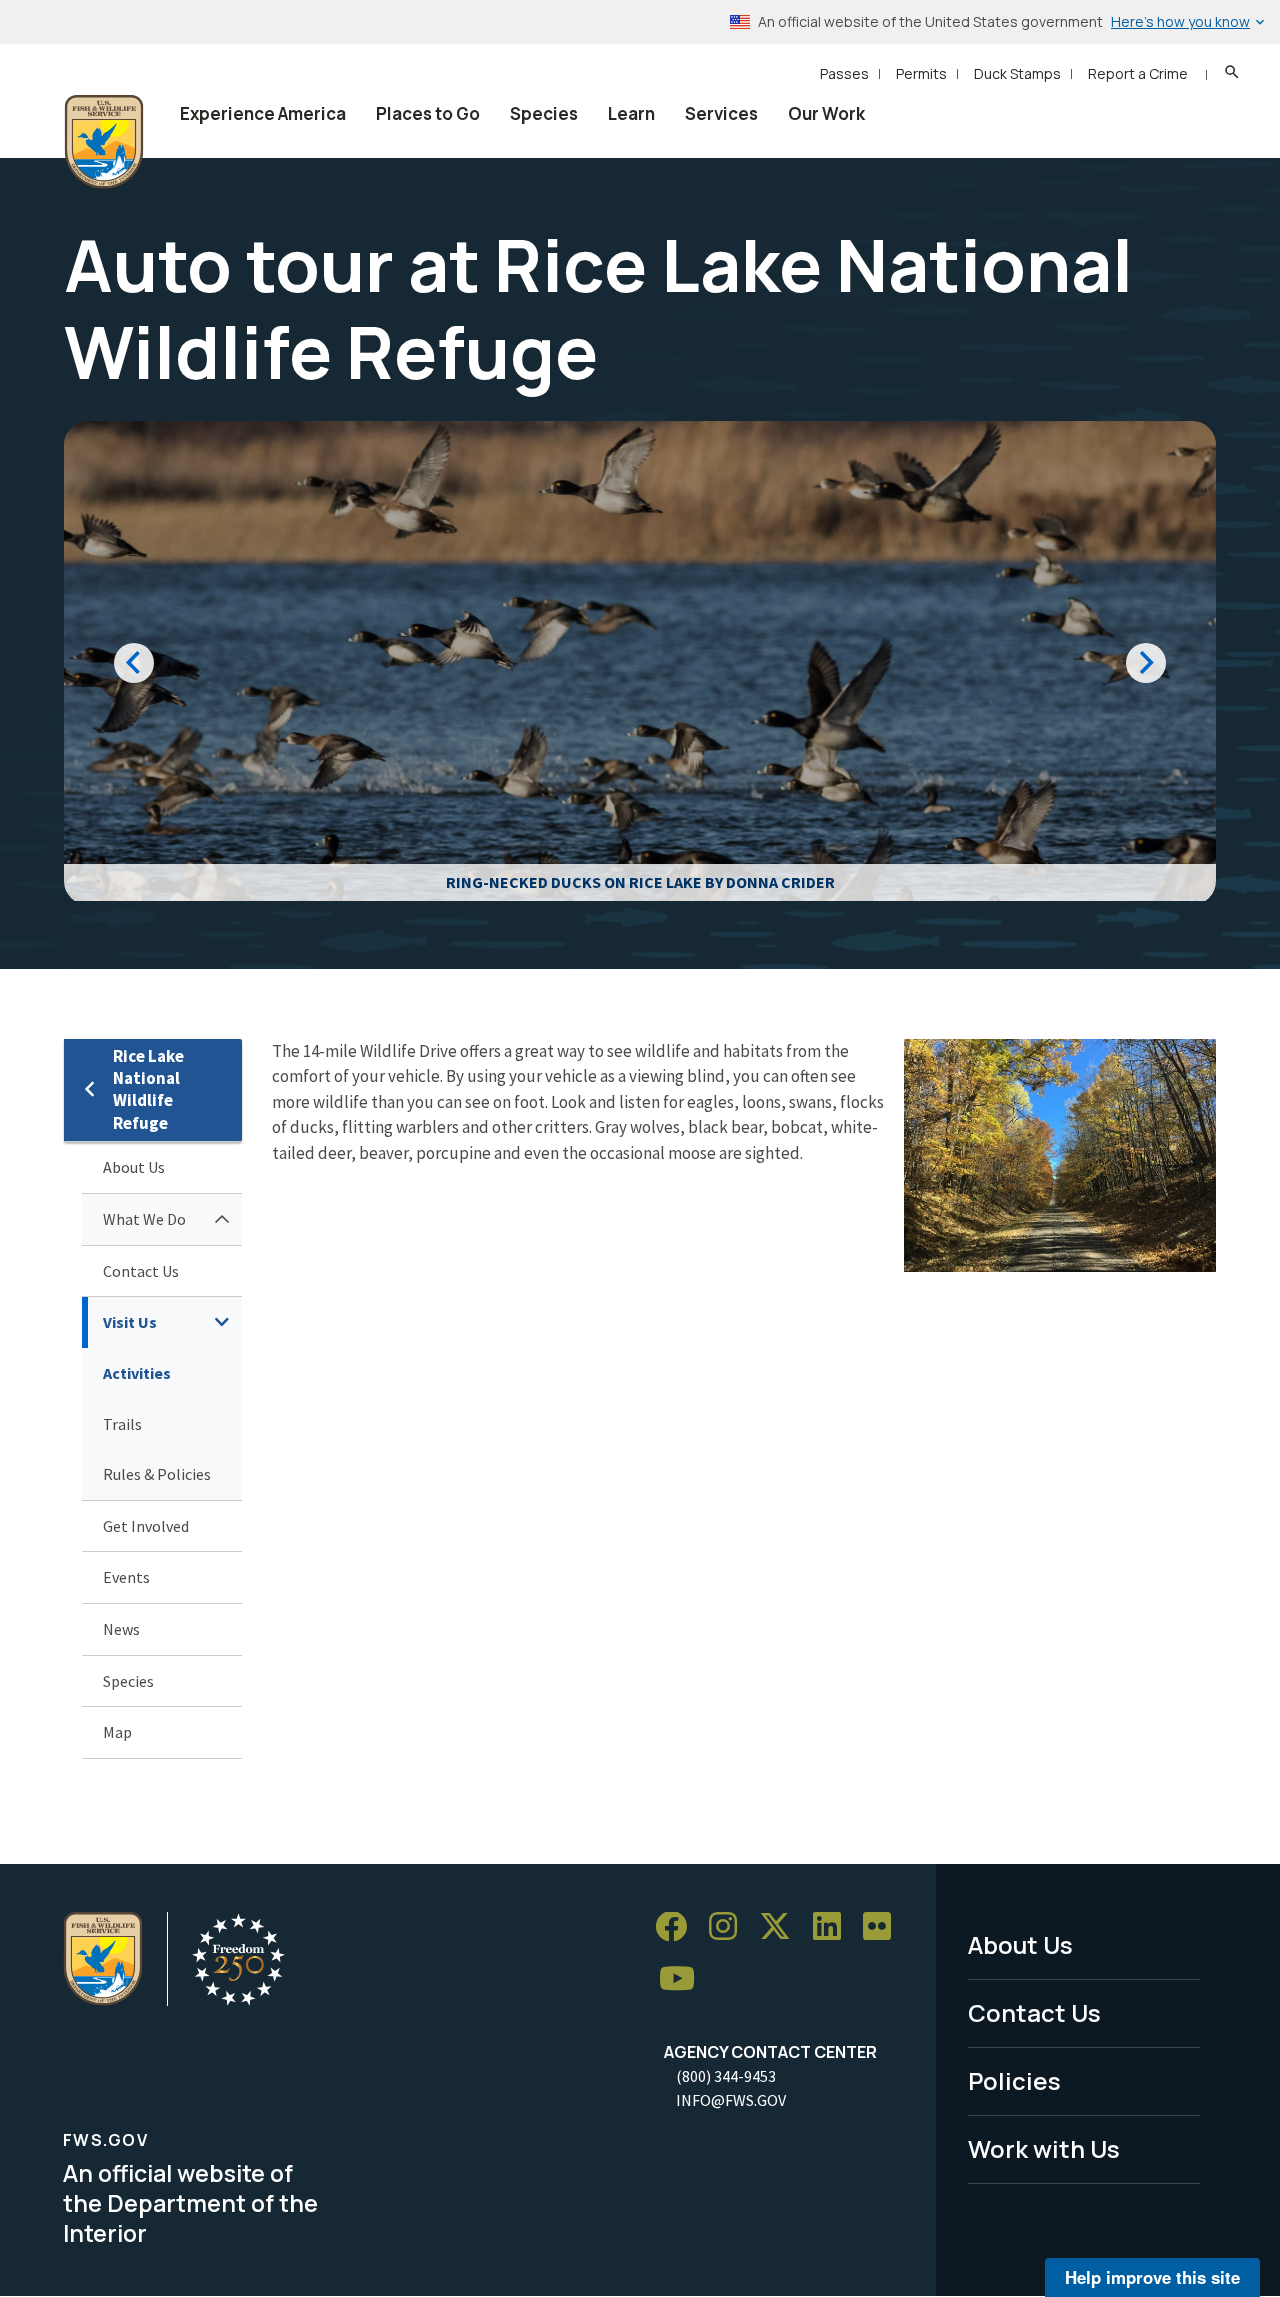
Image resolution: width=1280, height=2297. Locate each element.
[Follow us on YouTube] (684, 1979)
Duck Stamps (1017, 73)
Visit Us (130, 1322)
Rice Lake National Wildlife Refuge (148, 1089)
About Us (134, 1167)
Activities (137, 1373)
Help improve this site (1152, 2277)
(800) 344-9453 (726, 2076)
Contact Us (141, 1271)
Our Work (826, 113)
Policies (1014, 2080)
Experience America (263, 113)
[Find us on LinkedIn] (834, 1927)
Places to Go (428, 113)
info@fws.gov (731, 2100)
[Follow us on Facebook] (678, 1927)
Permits (921, 73)
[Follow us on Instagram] (730, 1927)
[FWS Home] (104, 142)
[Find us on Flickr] (884, 1927)
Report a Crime (1138, 73)
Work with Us (1044, 2148)
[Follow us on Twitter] (782, 1927)
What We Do (144, 1219)
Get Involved (146, 1526)
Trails (122, 1424)
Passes (844, 73)
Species (544, 113)
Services (721, 113)
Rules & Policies (157, 1474)
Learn (631, 113)
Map (117, 1732)
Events (126, 1577)
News (121, 1629)
